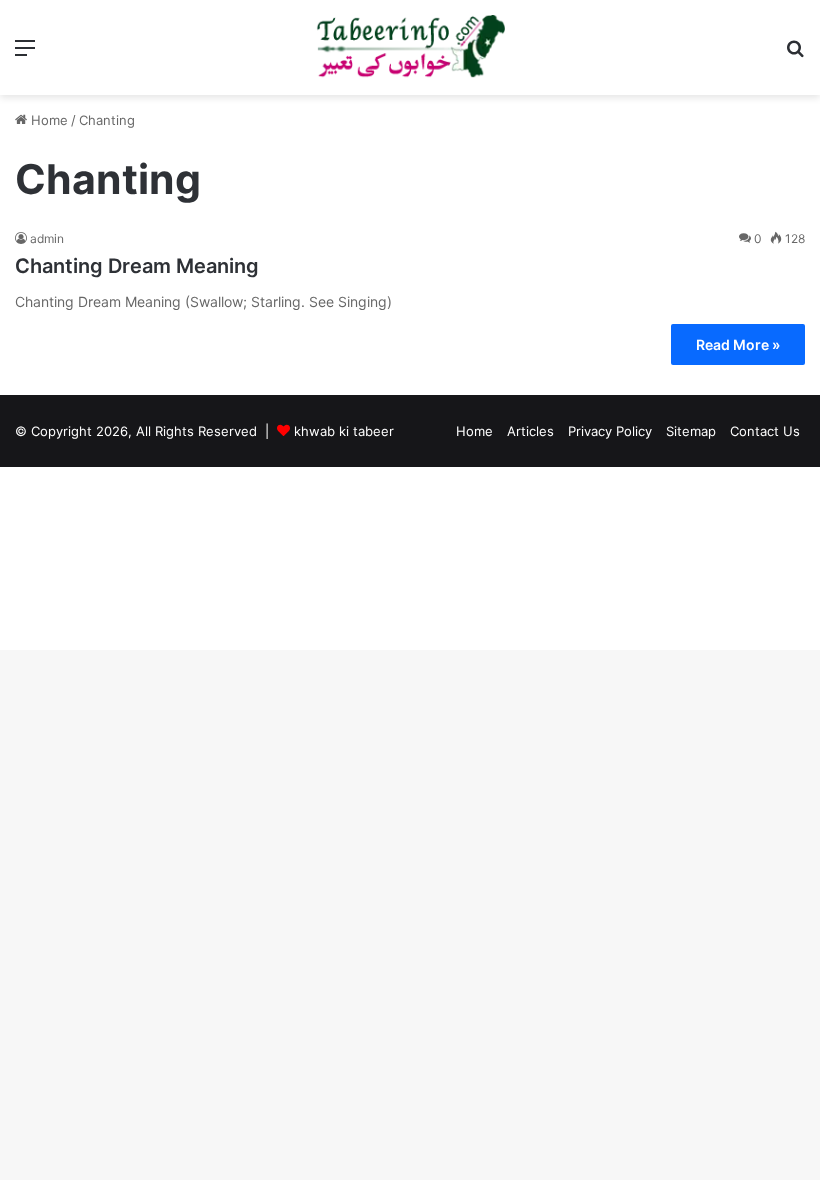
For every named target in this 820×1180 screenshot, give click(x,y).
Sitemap (691, 431)
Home (47, 120)
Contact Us (765, 431)
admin (47, 238)
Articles (530, 431)
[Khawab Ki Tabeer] (410, 47)
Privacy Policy (610, 431)
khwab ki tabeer (344, 431)
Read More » (738, 344)
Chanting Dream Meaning (137, 266)
